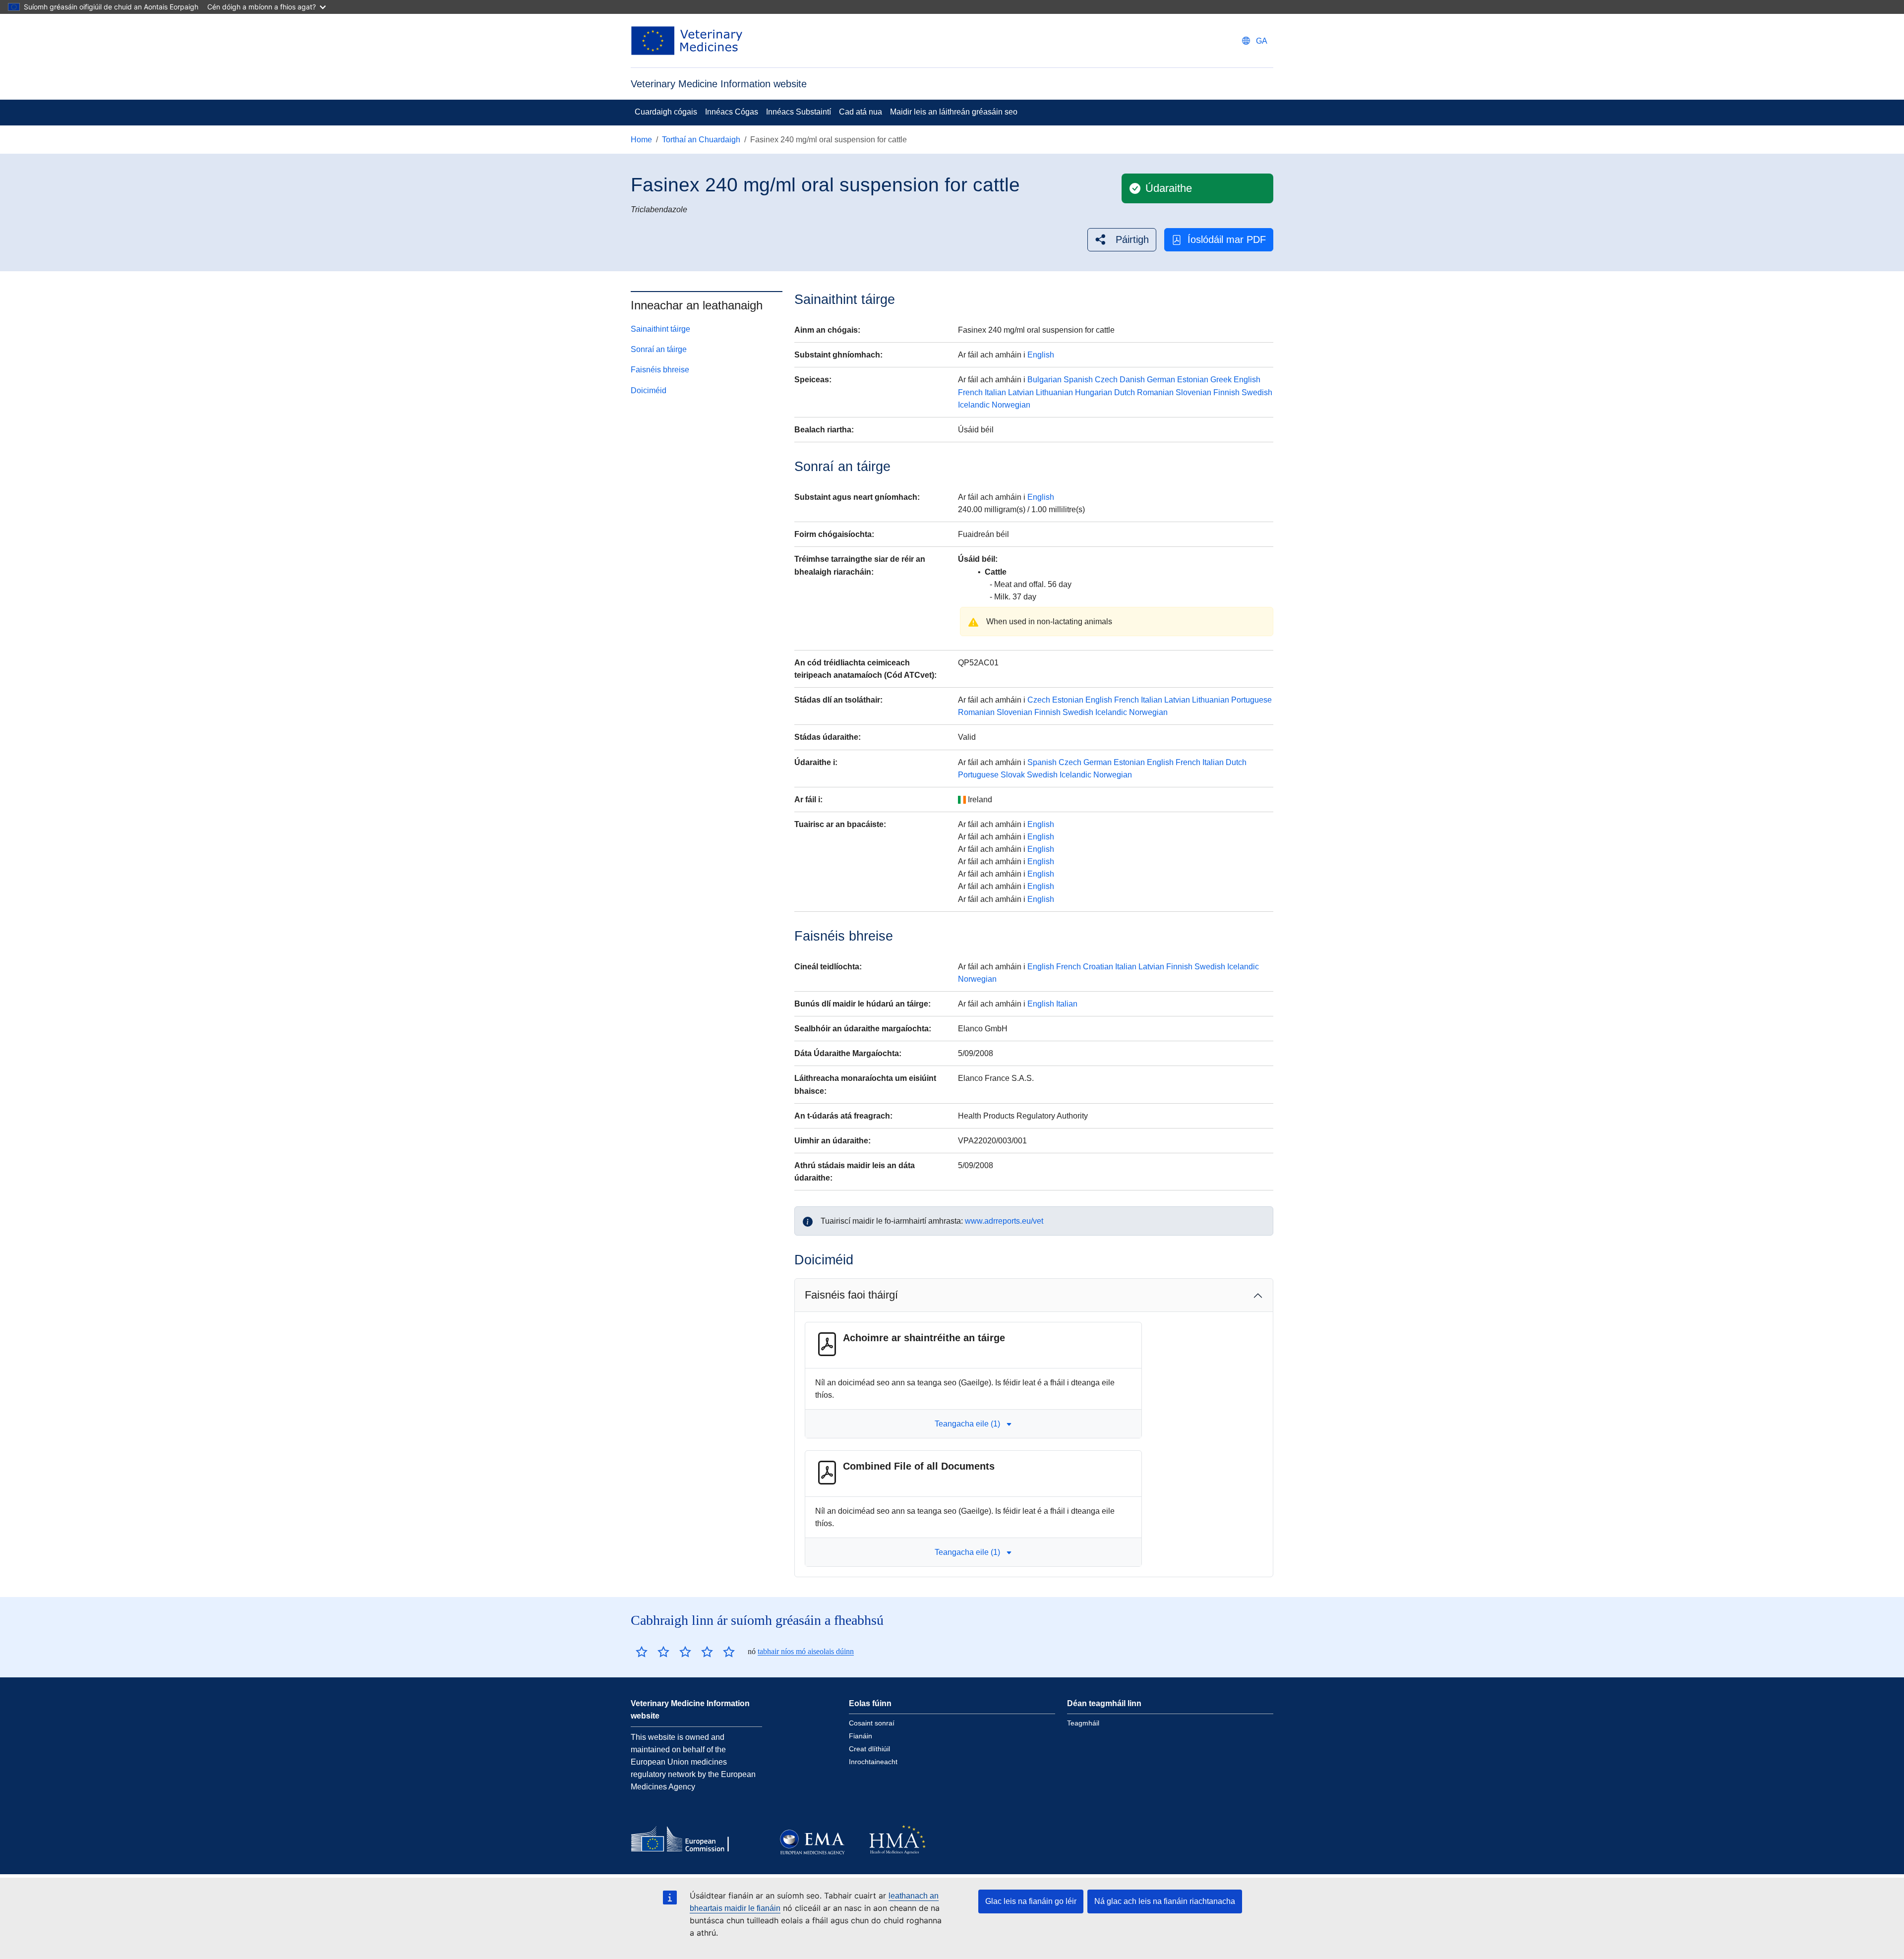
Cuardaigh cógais (666, 112)
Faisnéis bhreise (660, 370)
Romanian (1155, 392)
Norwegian (1011, 405)
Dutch (1125, 392)
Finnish (1226, 392)
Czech (1106, 380)
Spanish (1078, 380)
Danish (1132, 380)
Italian (995, 392)
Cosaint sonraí (872, 1723)
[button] (1122, 240)
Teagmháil (1083, 1723)
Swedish (1257, 392)
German (1161, 380)
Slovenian (1193, 392)
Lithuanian (1054, 392)
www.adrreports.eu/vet (1004, 1221)
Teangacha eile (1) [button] (967, 1424)
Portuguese (1251, 700)
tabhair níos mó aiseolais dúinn (806, 1651)
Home (641, 140)
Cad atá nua (861, 112)
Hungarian (1094, 392)
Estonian (1193, 380)
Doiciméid (649, 390)
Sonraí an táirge (659, 349)
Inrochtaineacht (873, 1762)
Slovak (1013, 775)
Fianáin (861, 1736)
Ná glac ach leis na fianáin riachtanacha (1165, 1901)
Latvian (1021, 392)
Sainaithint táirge (660, 329)
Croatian (1098, 967)
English (1041, 355)
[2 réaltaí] (653, 1652)
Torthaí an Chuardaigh (701, 140)
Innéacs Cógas (732, 112)
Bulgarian (1044, 380)
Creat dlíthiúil (869, 1749)
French (970, 392)
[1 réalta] (642, 1652)
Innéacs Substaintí (799, 112)
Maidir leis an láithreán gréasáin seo (954, 112)
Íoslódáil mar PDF (1227, 239)
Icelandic (974, 405)
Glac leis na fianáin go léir (1031, 1901)
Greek (1221, 380)
